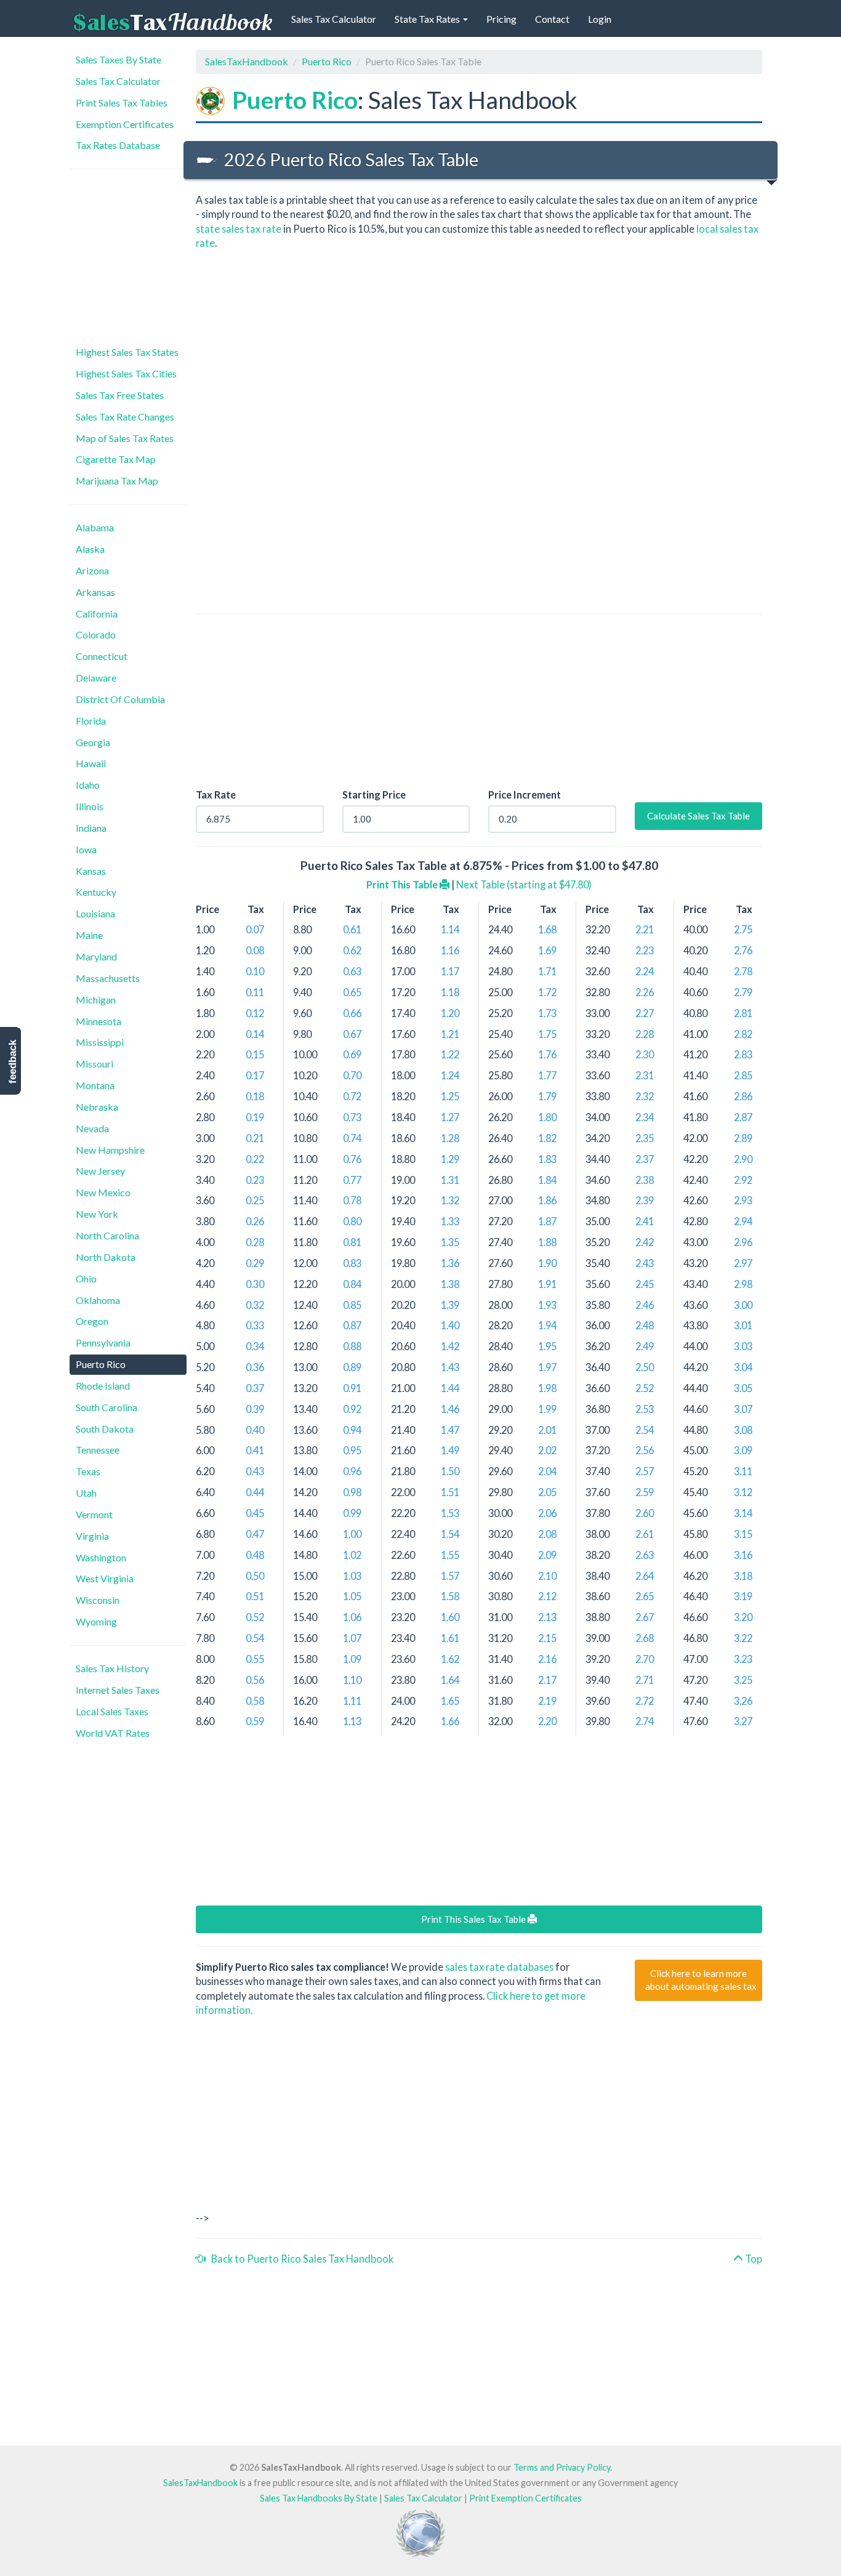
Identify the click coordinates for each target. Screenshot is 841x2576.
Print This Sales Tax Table (474, 1919)
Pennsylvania (103, 1342)
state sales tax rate (239, 229)
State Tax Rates (428, 19)
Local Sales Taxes (112, 1711)
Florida (91, 721)
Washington (101, 1557)
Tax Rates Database (118, 145)
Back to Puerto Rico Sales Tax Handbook (300, 2259)
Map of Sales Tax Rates (125, 438)
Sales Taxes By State (119, 59)
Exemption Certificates (125, 124)
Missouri (95, 1064)
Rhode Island (103, 1386)
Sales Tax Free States (120, 395)
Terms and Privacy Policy (562, 2467)
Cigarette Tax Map (116, 459)
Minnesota (99, 1021)
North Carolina (107, 1235)
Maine (89, 935)
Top (753, 2259)
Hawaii (91, 763)
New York (97, 1214)
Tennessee (98, 1450)
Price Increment (525, 795)
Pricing (501, 19)
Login (600, 19)
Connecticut (102, 656)
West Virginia (105, 1578)
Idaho (88, 785)
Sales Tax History (112, 1668)
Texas (88, 1471)
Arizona (92, 570)
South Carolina (107, 1407)
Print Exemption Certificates (525, 2498)
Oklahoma (98, 1300)
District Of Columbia (120, 699)
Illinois (90, 806)
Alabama (95, 527)
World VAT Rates (113, 1733)
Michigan (96, 1000)
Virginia (92, 1536)
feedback (13, 1062)
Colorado (96, 634)
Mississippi (100, 1042)
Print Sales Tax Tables (122, 103)
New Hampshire (110, 1150)
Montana (95, 1085)
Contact (552, 19)
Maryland (96, 956)
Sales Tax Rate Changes (125, 417)
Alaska (90, 549)
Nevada (92, 1128)
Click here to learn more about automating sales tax (701, 1980)
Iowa (86, 849)
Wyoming (96, 1621)
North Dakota (106, 1257)
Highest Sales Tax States (127, 352)
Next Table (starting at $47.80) (524, 884)
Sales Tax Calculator (334, 19)
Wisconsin (98, 1600)
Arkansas (95, 592)
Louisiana (95, 913)
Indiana (91, 828)
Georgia (93, 742)
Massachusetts (108, 978)
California (97, 614)
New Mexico (103, 1192)
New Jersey (100, 1171)
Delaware (96, 678)
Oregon (92, 1321)
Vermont (94, 1514)
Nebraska (97, 1107)
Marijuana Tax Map (117, 481)
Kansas (91, 871)
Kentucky (96, 892)
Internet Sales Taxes (118, 1690)
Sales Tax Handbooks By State (319, 2498)
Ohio (86, 1278)
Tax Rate (216, 795)
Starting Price (374, 795)
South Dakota (105, 1429)
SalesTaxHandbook (247, 61)
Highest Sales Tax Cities (126, 373)
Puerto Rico (101, 1364)
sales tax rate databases (499, 1967)
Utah (86, 1493)
